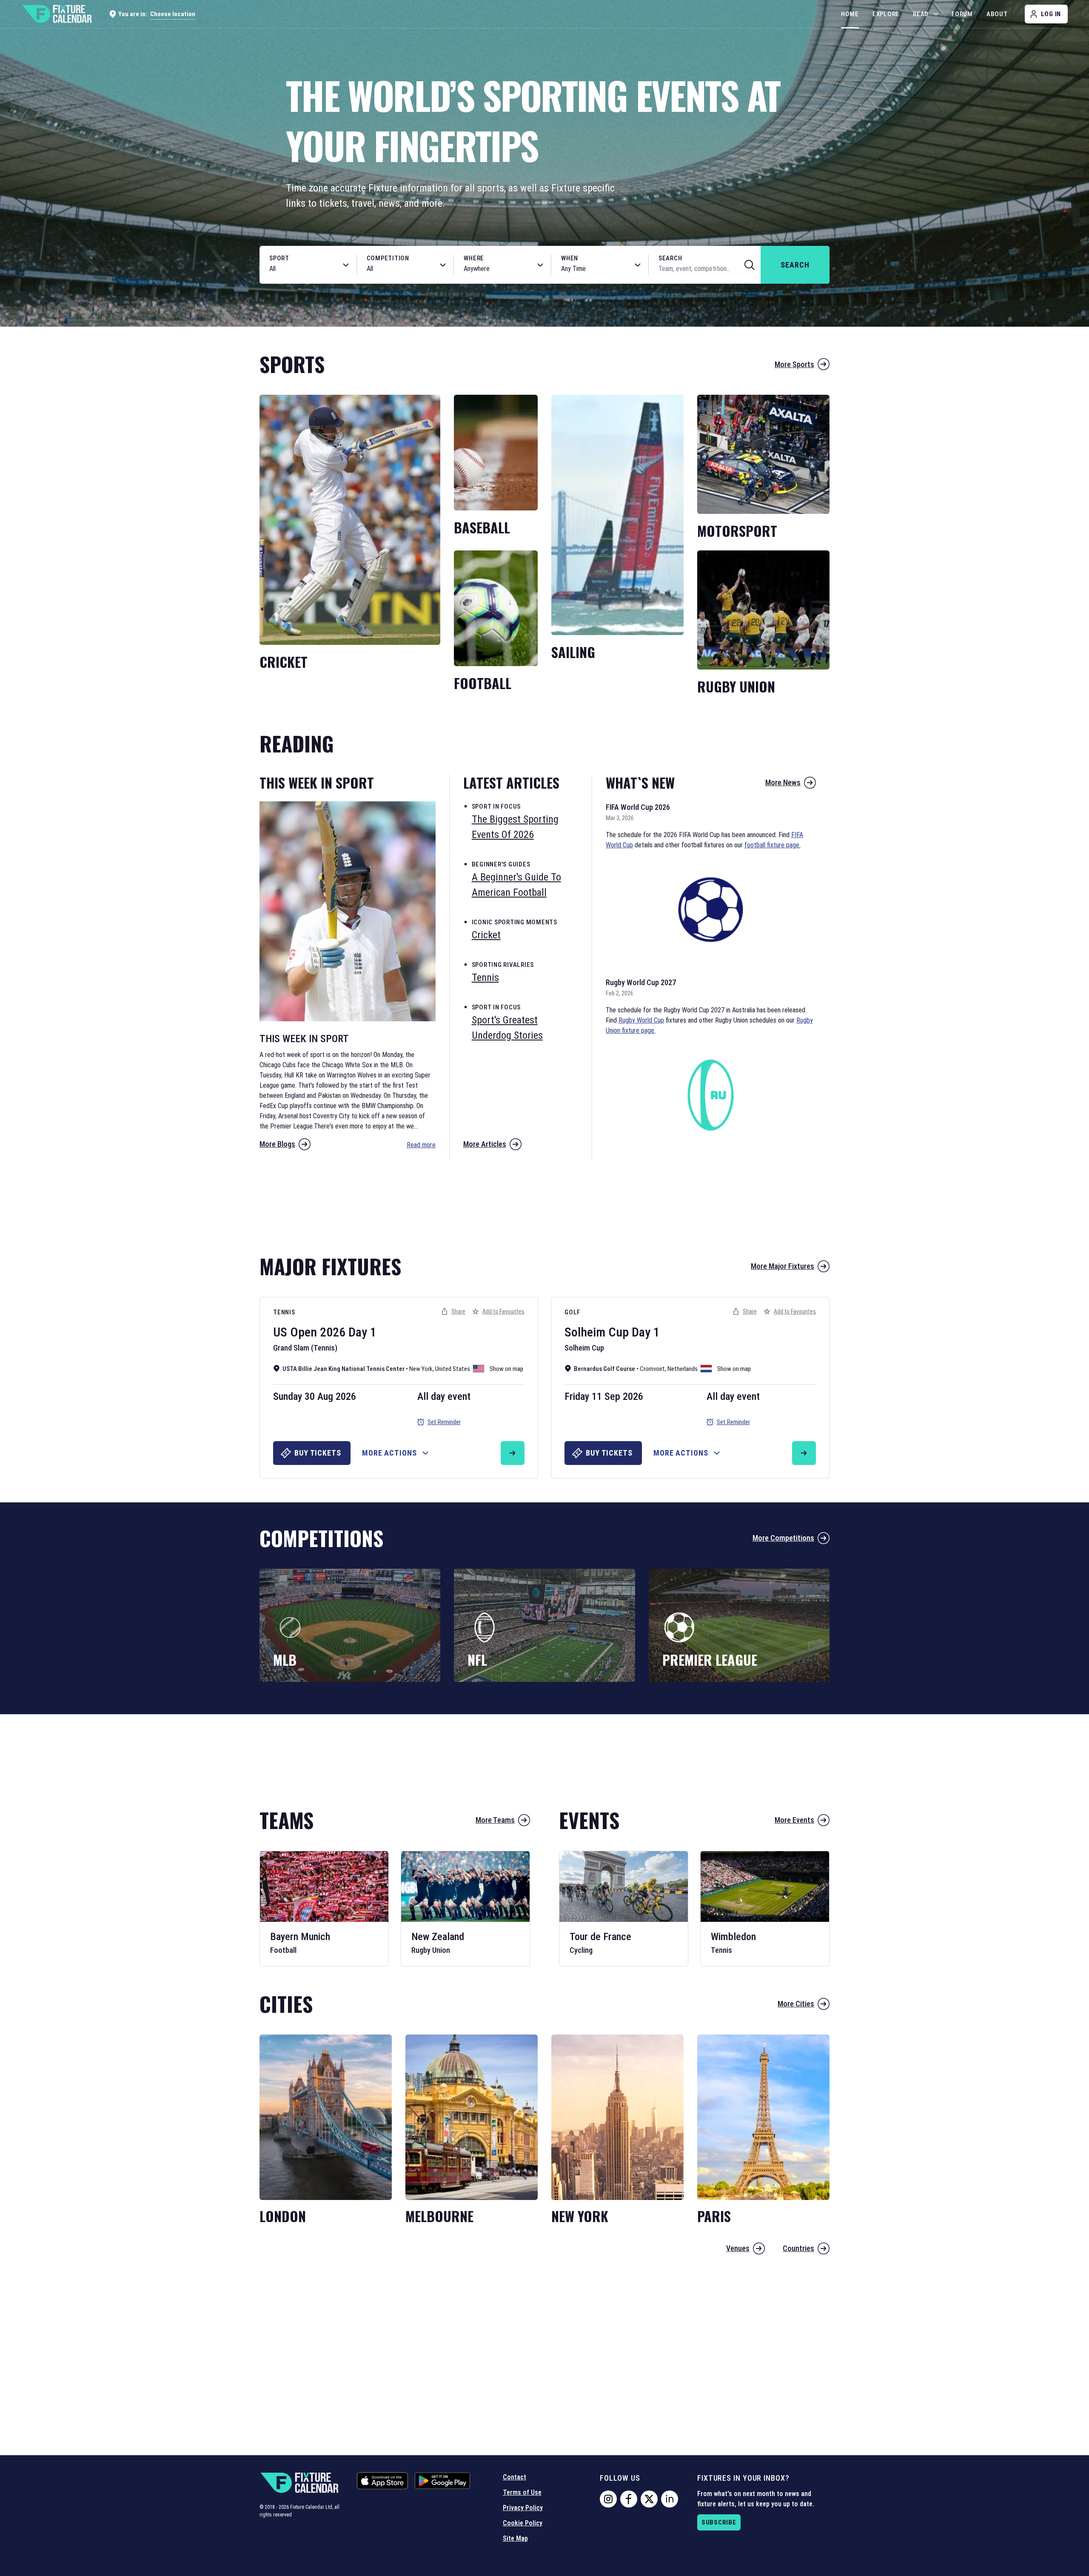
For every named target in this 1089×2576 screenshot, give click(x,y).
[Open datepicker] (638, 265)
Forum (962, 14)
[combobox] (299, 269)
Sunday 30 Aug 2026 (315, 1396)
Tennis (284, 1312)
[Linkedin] (670, 2499)
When (570, 258)
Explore (886, 14)
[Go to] (513, 1453)
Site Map (515, 2538)
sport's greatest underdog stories (507, 1028)
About (997, 14)
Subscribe (719, 2522)
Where (474, 258)
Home (850, 14)
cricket (486, 935)
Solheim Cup (597, 1332)
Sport (279, 258)
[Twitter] (649, 2499)
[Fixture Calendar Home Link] (57, 14)
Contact (515, 2477)
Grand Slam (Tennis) (305, 1348)
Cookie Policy (523, 2523)
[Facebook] (629, 2499)
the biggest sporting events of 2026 (515, 827)
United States (453, 1369)
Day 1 (362, 1332)
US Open (295, 1332)
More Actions (389, 1453)
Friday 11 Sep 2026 (604, 1396)
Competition (388, 258)
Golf (572, 1312)
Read (921, 14)
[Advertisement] (544, 1203)
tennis (485, 977)
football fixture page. (773, 845)
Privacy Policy (523, 2508)
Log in (1051, 14)
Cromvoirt (652, 1369)
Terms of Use (522, 2492)
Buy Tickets (318, 1453)
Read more (421, 1145)
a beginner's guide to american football (516, 885)
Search (670, 258)
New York (421, 1369)
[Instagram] (608, 2499)
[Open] (346, 265)
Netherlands (683, 1369)
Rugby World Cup (641, 1020)
